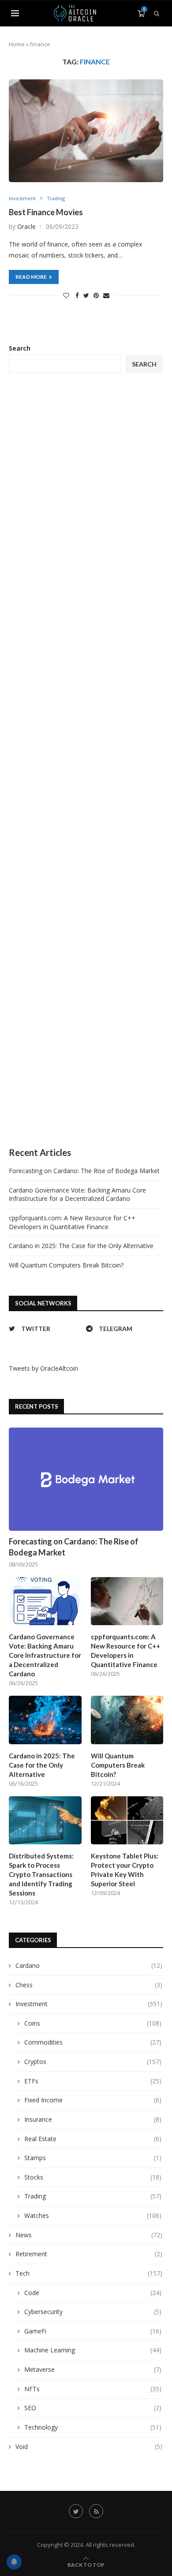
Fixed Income (93, 2100)
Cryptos (93, 2062)
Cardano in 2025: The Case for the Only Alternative (81, 1246)
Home (17, 44)
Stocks (93, 2177)
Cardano (89, 1965)
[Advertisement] (86, 760)
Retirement (89, 2254)
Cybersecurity (93, 2312)
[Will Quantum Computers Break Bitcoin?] (127, 1720)
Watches (93, 2215)
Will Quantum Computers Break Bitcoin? (66, 1265)
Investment (22, 198)
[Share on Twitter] (86, 295)
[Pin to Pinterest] (96, 295)
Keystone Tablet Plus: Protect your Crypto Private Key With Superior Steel (125, 1870)
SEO (93, 2408)
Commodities (93, 2042)
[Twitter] (76, 2511)
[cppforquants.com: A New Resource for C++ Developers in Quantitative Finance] (127, 1601)
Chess (89, 1985)
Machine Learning (93, 2350)
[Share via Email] (106, 295)
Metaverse (93, 2369)
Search (20, 348)
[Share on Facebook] (77, 295)
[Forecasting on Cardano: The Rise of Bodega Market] (86, 1479)
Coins (93, 2023)
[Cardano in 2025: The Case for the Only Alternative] (45, 1720)
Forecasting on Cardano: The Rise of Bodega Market (84, 1171)
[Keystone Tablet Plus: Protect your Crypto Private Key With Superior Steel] (127, 1821)
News (89, 2235)
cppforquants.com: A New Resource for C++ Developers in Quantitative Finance (72, 1222)
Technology (93, 2427)
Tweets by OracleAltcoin (43, 1368)
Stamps (93, 2158)
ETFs (93, 2081)
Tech (89, 2273)
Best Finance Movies (46, 212)
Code (93, 2293)
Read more (31, 277)
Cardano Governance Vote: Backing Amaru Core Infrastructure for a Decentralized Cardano (77, 1195)
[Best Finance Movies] (86, 131)
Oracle (26, 226)
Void (89, 2447)
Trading (56, 198)
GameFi (93, 2331)
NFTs (93, 2389)
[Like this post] (66, 295)
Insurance (93, 2119)
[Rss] (96, 2511)
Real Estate (93, 2139)
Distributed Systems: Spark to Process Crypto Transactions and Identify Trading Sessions (41, 1874)
